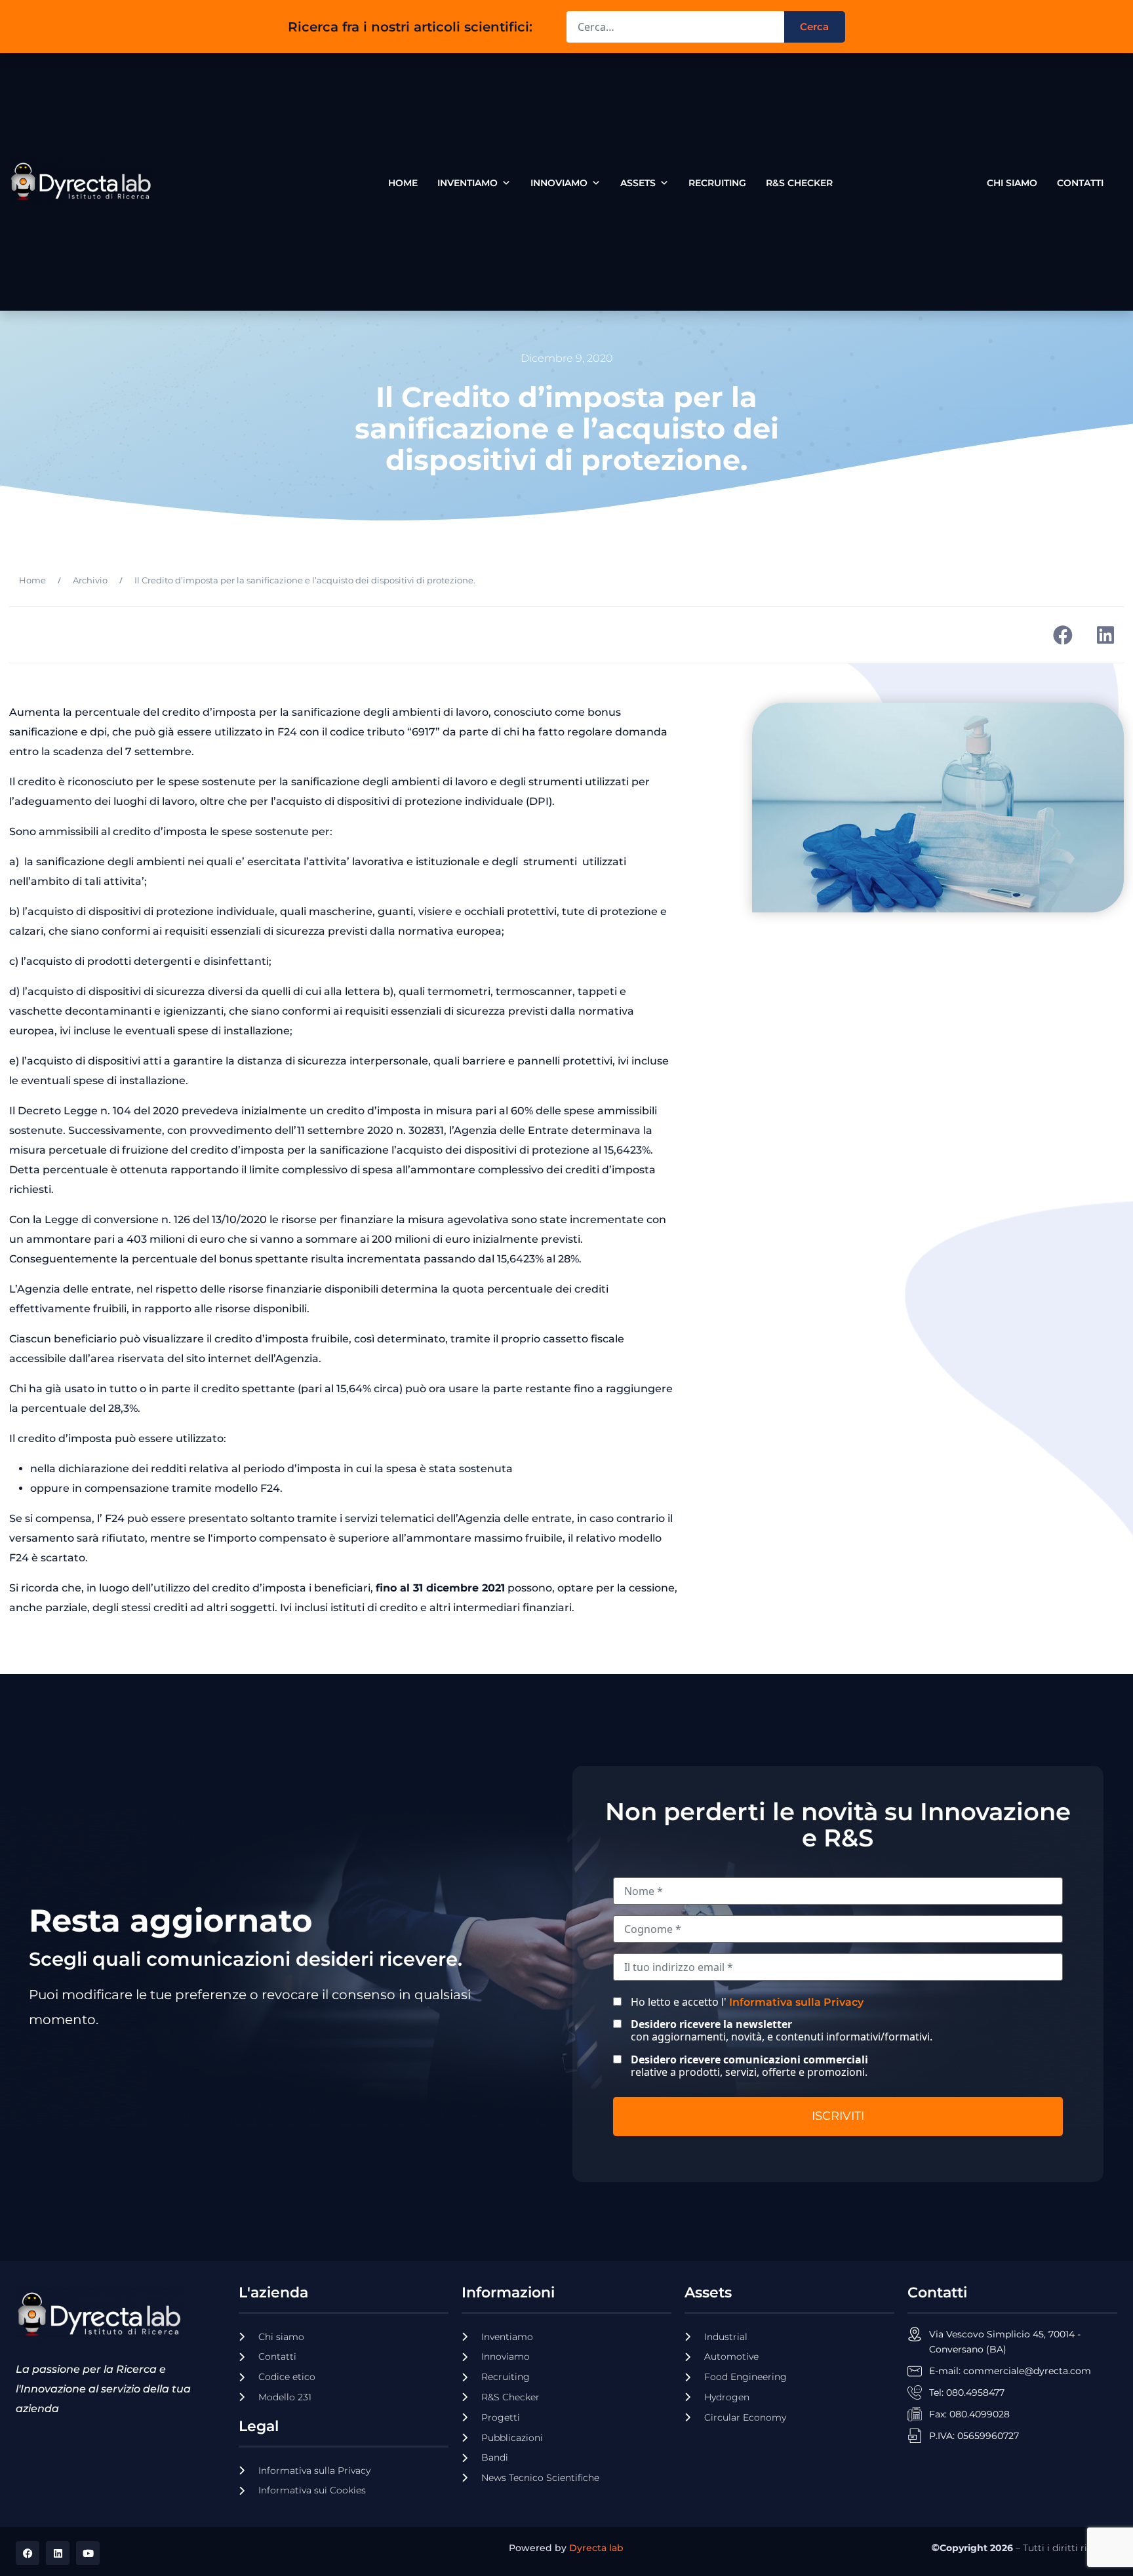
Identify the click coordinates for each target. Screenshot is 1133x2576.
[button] (1063, 635)
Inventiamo (467, 183)
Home (403, 183)
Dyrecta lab (596, 2548)
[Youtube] (88, 2553)
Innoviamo (559, 183)
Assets (638, 183)
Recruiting (717, 183)
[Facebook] (28, 2553)
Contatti (1080, 180)
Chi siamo (1012, 180)
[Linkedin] (58, 2553)
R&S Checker (799, 183)
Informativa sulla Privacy (796, 2002)
